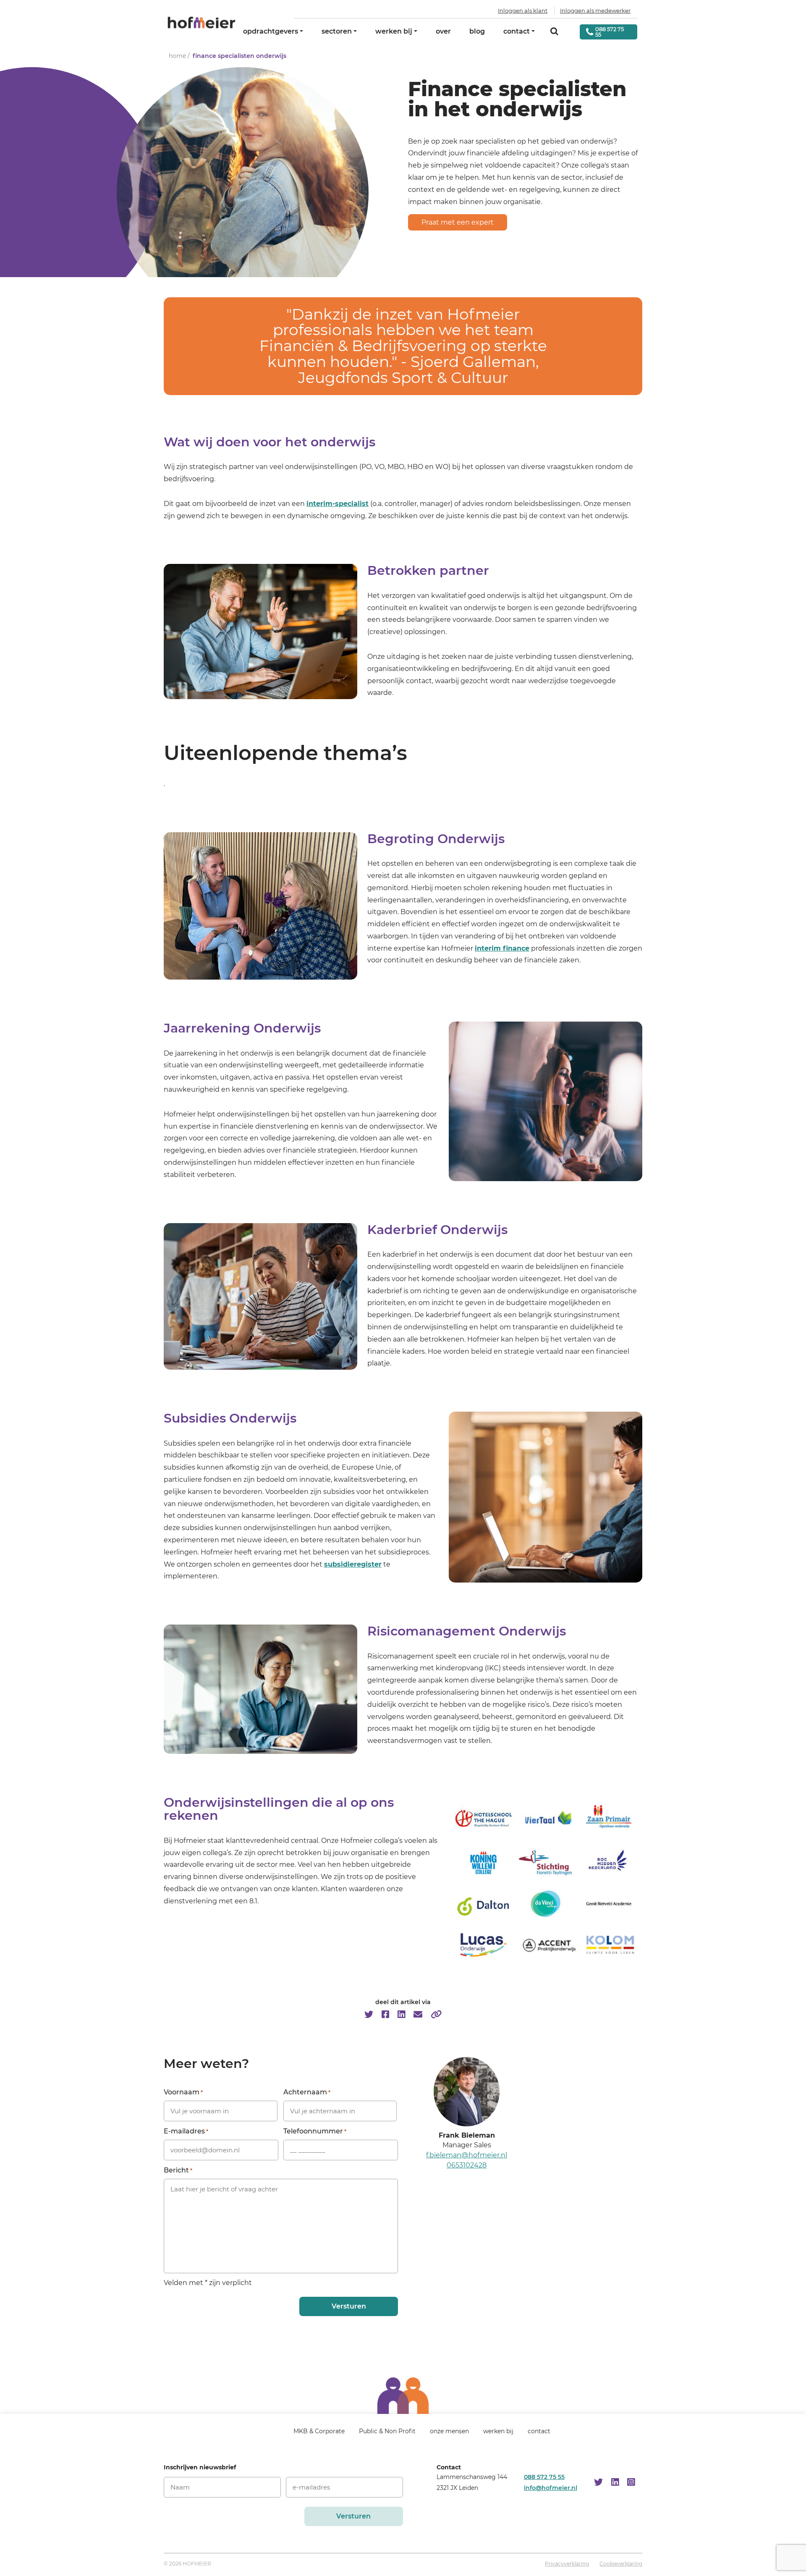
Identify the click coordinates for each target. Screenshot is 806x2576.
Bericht (178, 2170)
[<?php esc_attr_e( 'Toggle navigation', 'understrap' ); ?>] (267, 2435)
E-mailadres (186, 2131)
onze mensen (449, 2431)
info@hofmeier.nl (551, 2487)
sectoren (337, 31)
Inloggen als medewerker (595, 10)
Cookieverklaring (621, 2564)
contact (517, 31)
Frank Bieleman (467, 2135)
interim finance (502, 948)
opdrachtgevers (271, 31)
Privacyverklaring (567, 2564)
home (177, 56)
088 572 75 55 (544, 2476)
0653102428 (467, 2165)
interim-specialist (338, 504)
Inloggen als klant (523, 10)
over (443, 31)
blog (477, 31)
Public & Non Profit (387, 2431)
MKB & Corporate (319, 2431)
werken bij (394, 31)
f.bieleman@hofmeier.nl (467, 2155)
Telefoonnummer (315, 2131)
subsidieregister (353, 1564)
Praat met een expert (458, 222)
